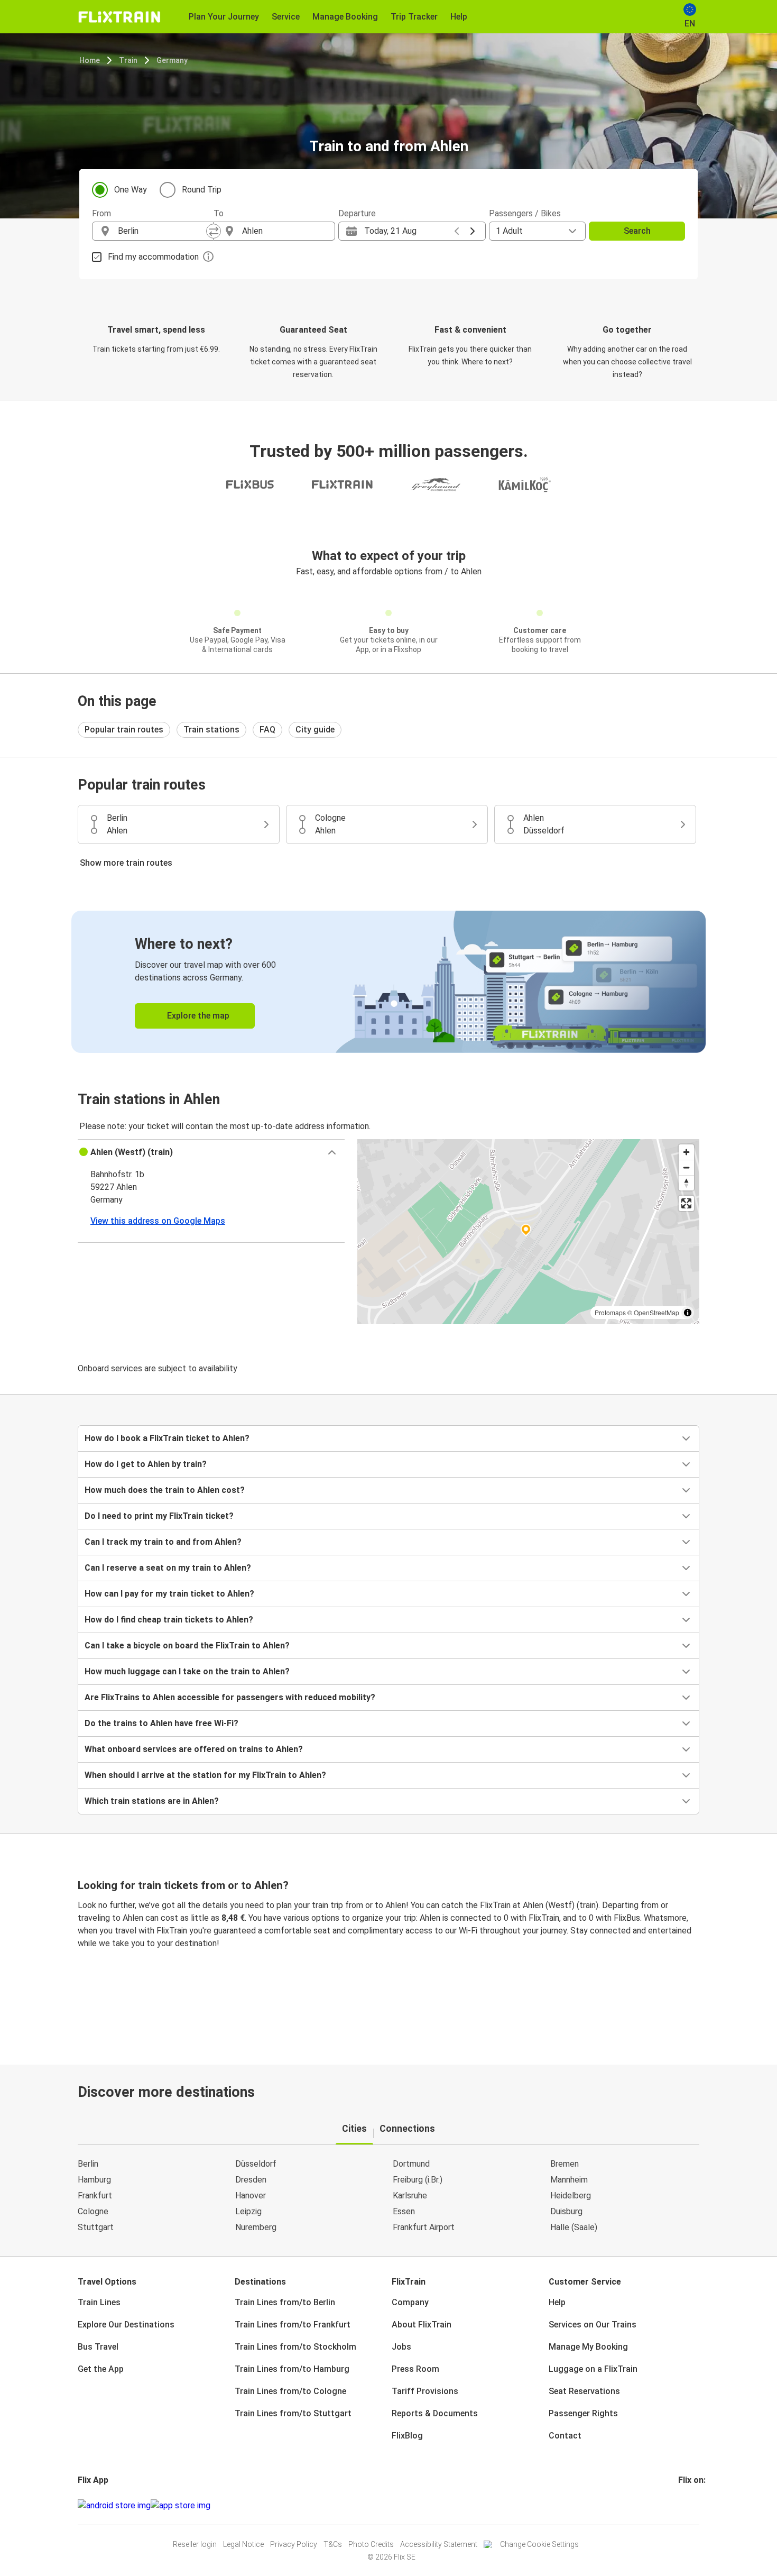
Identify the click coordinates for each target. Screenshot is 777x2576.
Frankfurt (95, 2195)
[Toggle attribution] (688, 1313)
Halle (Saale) (574, 2227)
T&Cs (333, 2544)
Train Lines (99, 2302)
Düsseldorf (256, 2164)
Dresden (251, 2180)
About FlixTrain (422, 2325)
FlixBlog (407, 2436)
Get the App (101, 2369)
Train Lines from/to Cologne (290, 2391)
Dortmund (411, 2164)
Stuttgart (96, 2227)
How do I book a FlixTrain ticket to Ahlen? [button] (167, 1438)
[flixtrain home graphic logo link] (119, 17)
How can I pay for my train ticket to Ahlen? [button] (169, 1594)
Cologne (93, 2211)
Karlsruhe (410, 2195)
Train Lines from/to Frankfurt (293, 2325)
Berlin (88, 2164)
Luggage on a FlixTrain (593, 2369)
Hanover (251, 2195)
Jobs (401, 2347)
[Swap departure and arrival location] (214, 231)
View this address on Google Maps (158, 1221)
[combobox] (162, 231)
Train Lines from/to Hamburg (292, 2369)
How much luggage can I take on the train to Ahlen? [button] (187, 1671)
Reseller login (195, 2544)
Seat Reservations (584, 2391)
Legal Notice (243, 2544)
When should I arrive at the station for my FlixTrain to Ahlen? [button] (205, 1775)
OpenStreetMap (656, 1312)
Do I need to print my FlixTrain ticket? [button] (159, 1516)
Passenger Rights (583, 2413)
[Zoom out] (686, 1167)
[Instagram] (683, 2505)
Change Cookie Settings (539, 2544)
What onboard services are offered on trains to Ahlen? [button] (194, 1749)
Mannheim (569, 2180)
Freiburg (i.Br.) (418, 2180)
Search (637, 231)
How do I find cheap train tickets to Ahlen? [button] (169, 1620)
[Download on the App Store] (181, 2506)
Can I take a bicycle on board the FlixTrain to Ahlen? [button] (187, 1645)
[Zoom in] (686, 1152)
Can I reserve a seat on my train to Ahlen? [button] (168, 1568)
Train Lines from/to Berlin (285, 2302)
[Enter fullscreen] (686, 1203)
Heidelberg (571, 2195)
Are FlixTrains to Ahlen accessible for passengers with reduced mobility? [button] (230, 1697)
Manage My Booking (588, 2347)
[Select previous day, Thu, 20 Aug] (457, 231)
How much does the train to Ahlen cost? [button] (165, 1490)
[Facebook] (680, 2505)
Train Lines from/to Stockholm (295, 2347)
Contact (565, 2436)
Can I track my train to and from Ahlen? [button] (163, 1542)
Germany (172, 60)
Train (128, 60)
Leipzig (248, 2211)
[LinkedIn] (689, 2505)
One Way (131, 190)
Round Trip (202, 190)
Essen (404, 2211)
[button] (211, 1152)
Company (410, 2302)
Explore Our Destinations (126, 2325)
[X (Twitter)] (692, 2505)
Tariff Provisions (425, 2391)
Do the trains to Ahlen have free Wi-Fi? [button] (161, 1723)
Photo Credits (371, 2544)
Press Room (415, 2369)
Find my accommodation (153, 257)
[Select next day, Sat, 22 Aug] (473, 231)
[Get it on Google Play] (114, 2506)
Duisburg (566, 2211)
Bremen (565, 2164)
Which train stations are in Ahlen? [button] (152, 1801)
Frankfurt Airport (424, 2227)
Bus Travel (98, 2347)
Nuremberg (256, 2227)
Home (90, 60)
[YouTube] (686, 2505)
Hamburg (94, 2180)
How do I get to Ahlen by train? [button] (146, 1464)
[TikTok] (696, 2505)
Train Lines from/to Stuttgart (293, 2413)
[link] (388, 982)
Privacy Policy (294, 2544)
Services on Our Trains (593, 2325)
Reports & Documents (435, 2413)
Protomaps (610, 1312)
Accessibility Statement (439, 2544)
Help (557, 2302)
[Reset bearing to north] (686, 1183)
